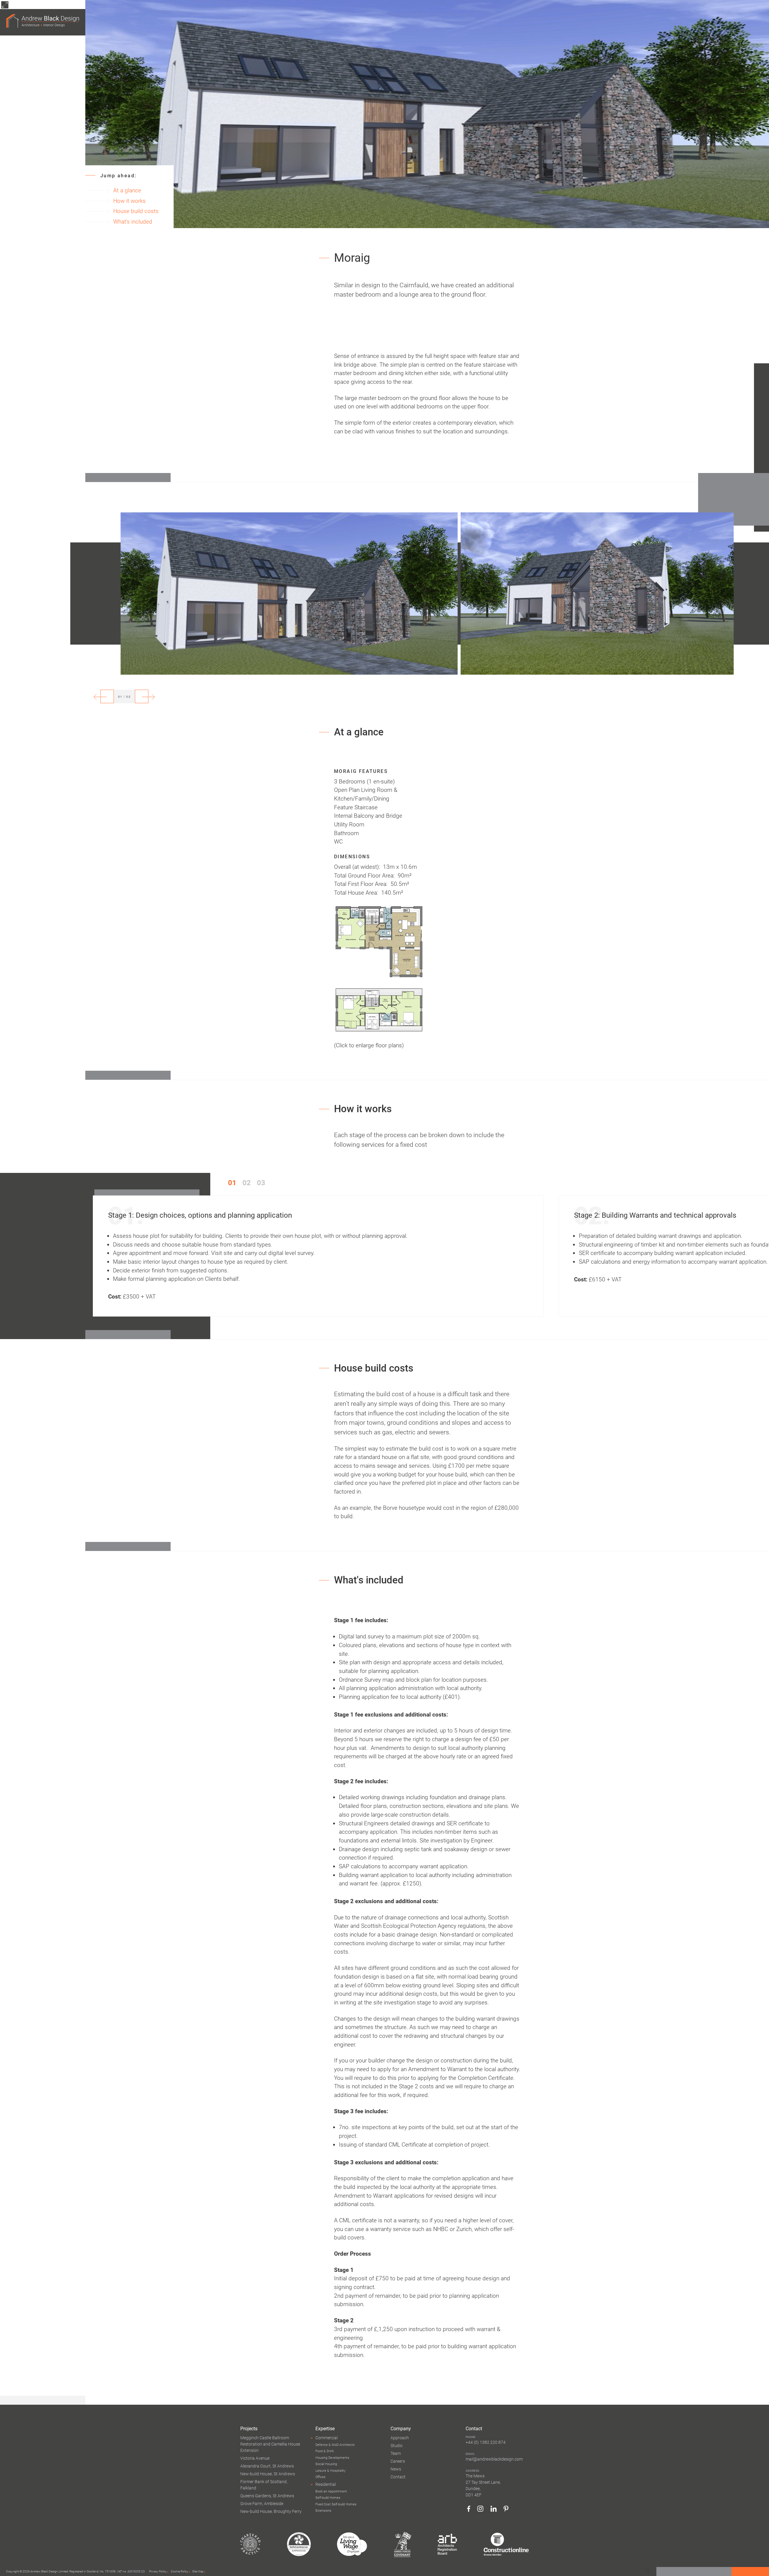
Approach (400, 2438)
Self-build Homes (328, 2498)
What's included (133, 222)
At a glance (127, 190)
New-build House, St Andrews (268, 2474)
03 (261, 1183)
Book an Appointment (331, 2491)
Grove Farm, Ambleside (262, 2504)
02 (247, 1183)
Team (396, 2453)
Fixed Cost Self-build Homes (336, 2504)
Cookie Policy (179, 2571)
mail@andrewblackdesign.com (494, 2459)
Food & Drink (325, 2451)
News (396, 2469)
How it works (129, 201)
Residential (326, 2484)
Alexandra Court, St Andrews (267, 2466)
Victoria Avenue (255, 2458)
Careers (398, 2461)
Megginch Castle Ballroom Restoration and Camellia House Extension (270, 2444)
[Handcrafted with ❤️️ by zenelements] (647, 2571)
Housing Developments (332, 2458)
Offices (321, 2477)
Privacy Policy (158, 2571)
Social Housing (326, 2464)
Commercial (327, 2438)
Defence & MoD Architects (335, 2445)
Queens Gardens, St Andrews (267, 2496)
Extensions (323, 2511)
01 (232, 1183)
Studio (397, 2446)
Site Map (198, 2571)
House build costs (136, 211)
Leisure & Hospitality (330, 2471)
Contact (398, 2477)
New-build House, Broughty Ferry (271, 2511)
